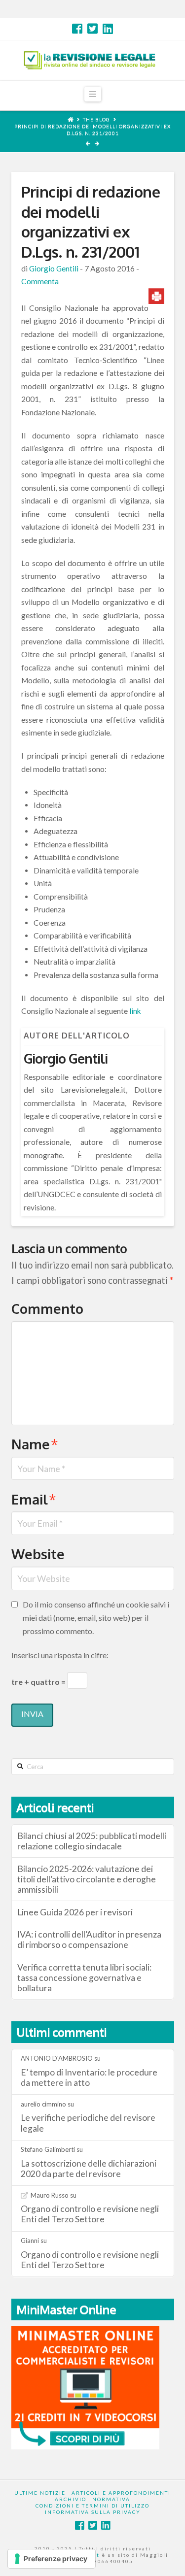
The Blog (96, 119)
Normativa (111, 2499)
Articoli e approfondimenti (121, 2493)
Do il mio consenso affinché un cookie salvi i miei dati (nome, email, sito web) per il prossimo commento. (96, 1618)
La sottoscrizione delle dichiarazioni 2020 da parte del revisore (89, 2169)
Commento (47, 1308)
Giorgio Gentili (54, 268)
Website (38, 1554)
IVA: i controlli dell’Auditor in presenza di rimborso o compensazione (89, 1940)
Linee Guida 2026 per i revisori (75, 1912)
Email (34, 1499)
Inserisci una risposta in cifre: (60, 1655)
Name (35, 1444)
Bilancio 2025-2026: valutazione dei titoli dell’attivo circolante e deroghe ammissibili (87, 1879)
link (136, 1011)
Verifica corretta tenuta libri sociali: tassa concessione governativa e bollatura (84, 1978)
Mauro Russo (50, 2195)
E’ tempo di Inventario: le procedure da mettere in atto (89, 2077)
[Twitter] (92, 29)
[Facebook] (77, 29)
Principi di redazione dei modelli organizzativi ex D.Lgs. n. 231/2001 (92, 130)
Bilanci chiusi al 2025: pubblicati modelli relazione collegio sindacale (92, 1841)
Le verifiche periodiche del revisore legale (88, 2123)
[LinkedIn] (108, 29)
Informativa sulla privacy (93, 2512)
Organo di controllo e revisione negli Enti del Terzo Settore (90, 2214)
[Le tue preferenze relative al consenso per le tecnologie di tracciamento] (52, 2559)
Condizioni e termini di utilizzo (92, 2506)
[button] (93, 94)
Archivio (71, 2499)
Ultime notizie (40, 2493)
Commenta (40, 281)
